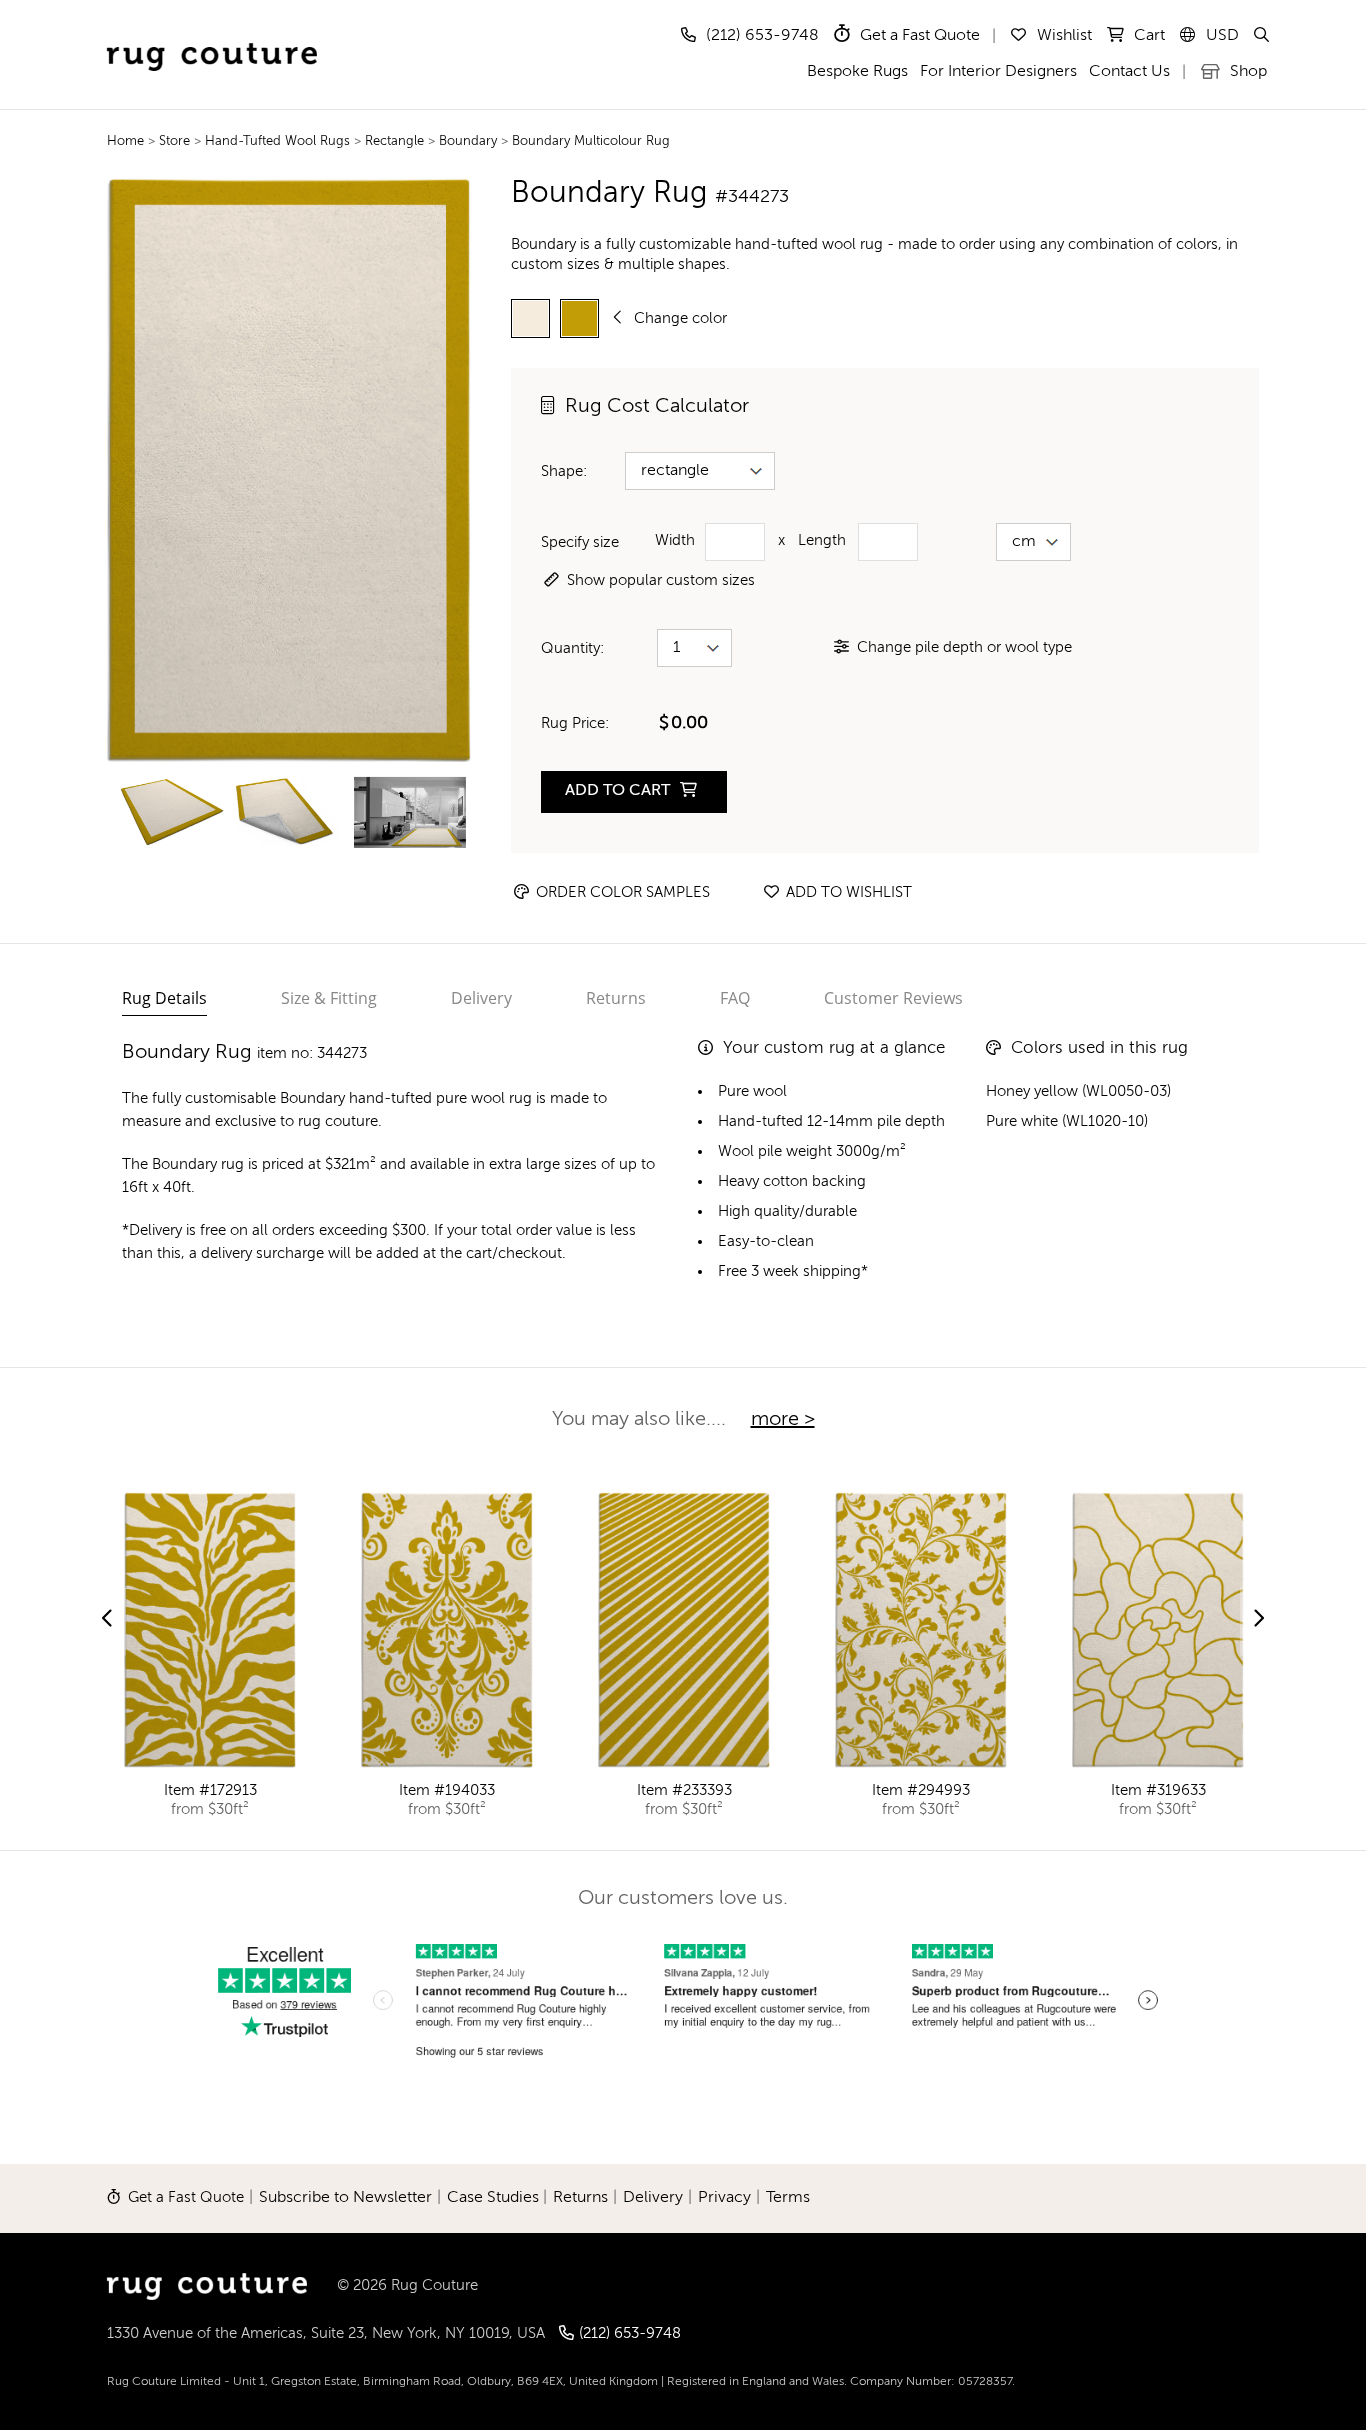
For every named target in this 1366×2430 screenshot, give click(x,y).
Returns (616, 998)
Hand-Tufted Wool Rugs (279, 141)
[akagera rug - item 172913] (210, 1630)
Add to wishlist (847, 892)
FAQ (735, 998)
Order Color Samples (621, 892)
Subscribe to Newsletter (345, 2198)
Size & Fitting (329, 998)
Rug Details (164, 998)
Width (675, 540)
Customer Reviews (893, 998)
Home (125, 141)
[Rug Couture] (212, 36)
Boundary (468, 141)
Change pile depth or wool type (964, 647)
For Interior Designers (998, 72)
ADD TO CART (619, 791)
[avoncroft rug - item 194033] (447, 1630)
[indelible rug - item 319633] (1158, 1630)
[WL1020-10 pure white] (530, 318)
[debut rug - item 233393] (684, 1630)
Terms (788, 2198)
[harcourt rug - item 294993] (921, 1630)
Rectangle (396, 141)
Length (822, 540)
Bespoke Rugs (857, 72)
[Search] (1260, 36)
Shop (1246, 72)
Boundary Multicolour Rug (591, 141)
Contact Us (1129, 72)
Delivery (481, 998)
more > (783, 1420)
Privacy (724, 2198)
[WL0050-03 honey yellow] (579, 318)
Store (176, 141)
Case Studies (493, 2198)
